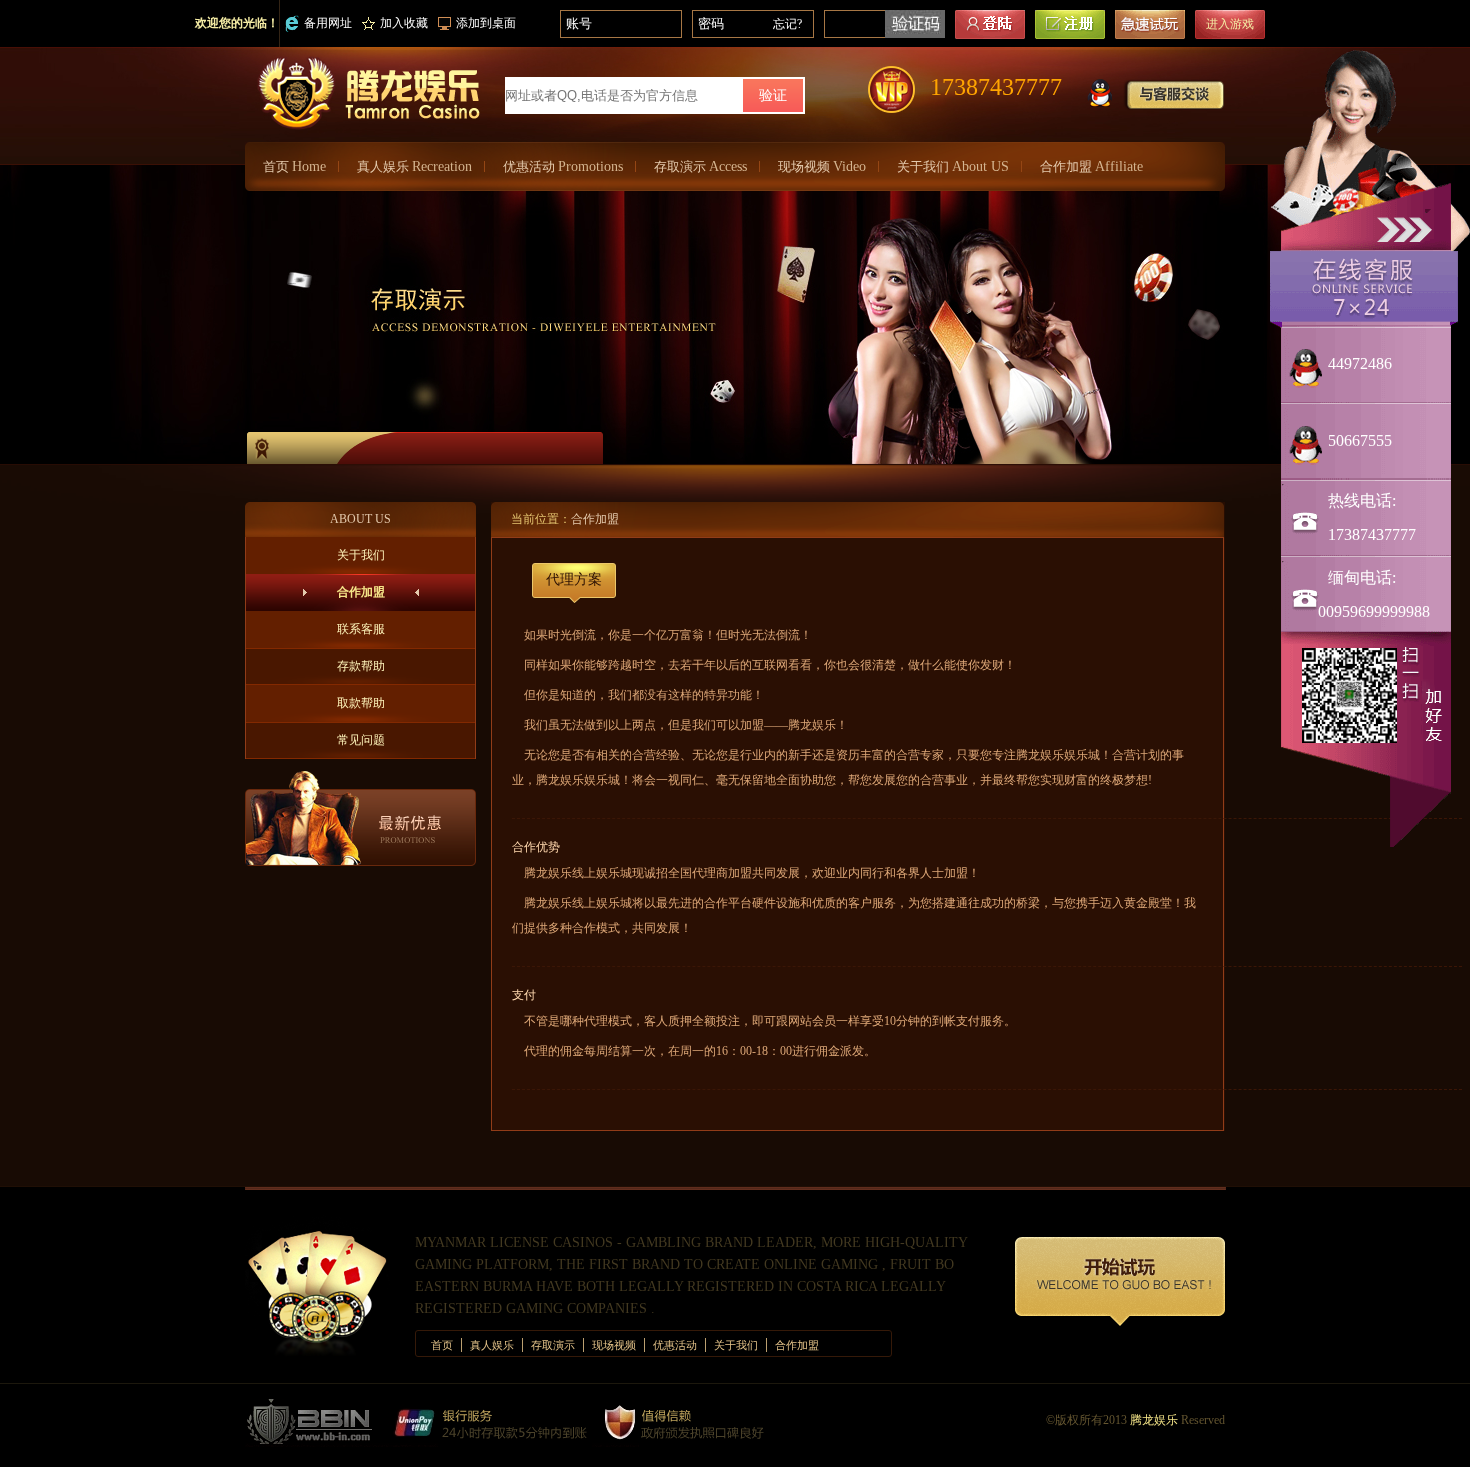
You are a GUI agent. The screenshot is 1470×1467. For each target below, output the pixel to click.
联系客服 (361, 629)
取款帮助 (361, 703)
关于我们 (953, 166)
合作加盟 (1091, 166)
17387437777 (996, 87)
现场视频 (822, 166)
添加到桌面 (486, 23)
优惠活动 (563, 166)
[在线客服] (1364, 287)
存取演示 (700, 166)
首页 (294, 166)
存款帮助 (361, 666)
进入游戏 (1230, 24)
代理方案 (574, 579)
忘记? (787, 24)
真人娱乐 (414, 166)
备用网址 (328, 23)
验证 (773, 95)
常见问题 (361, 740)
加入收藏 (404, 23)
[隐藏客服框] (1407, 227)
